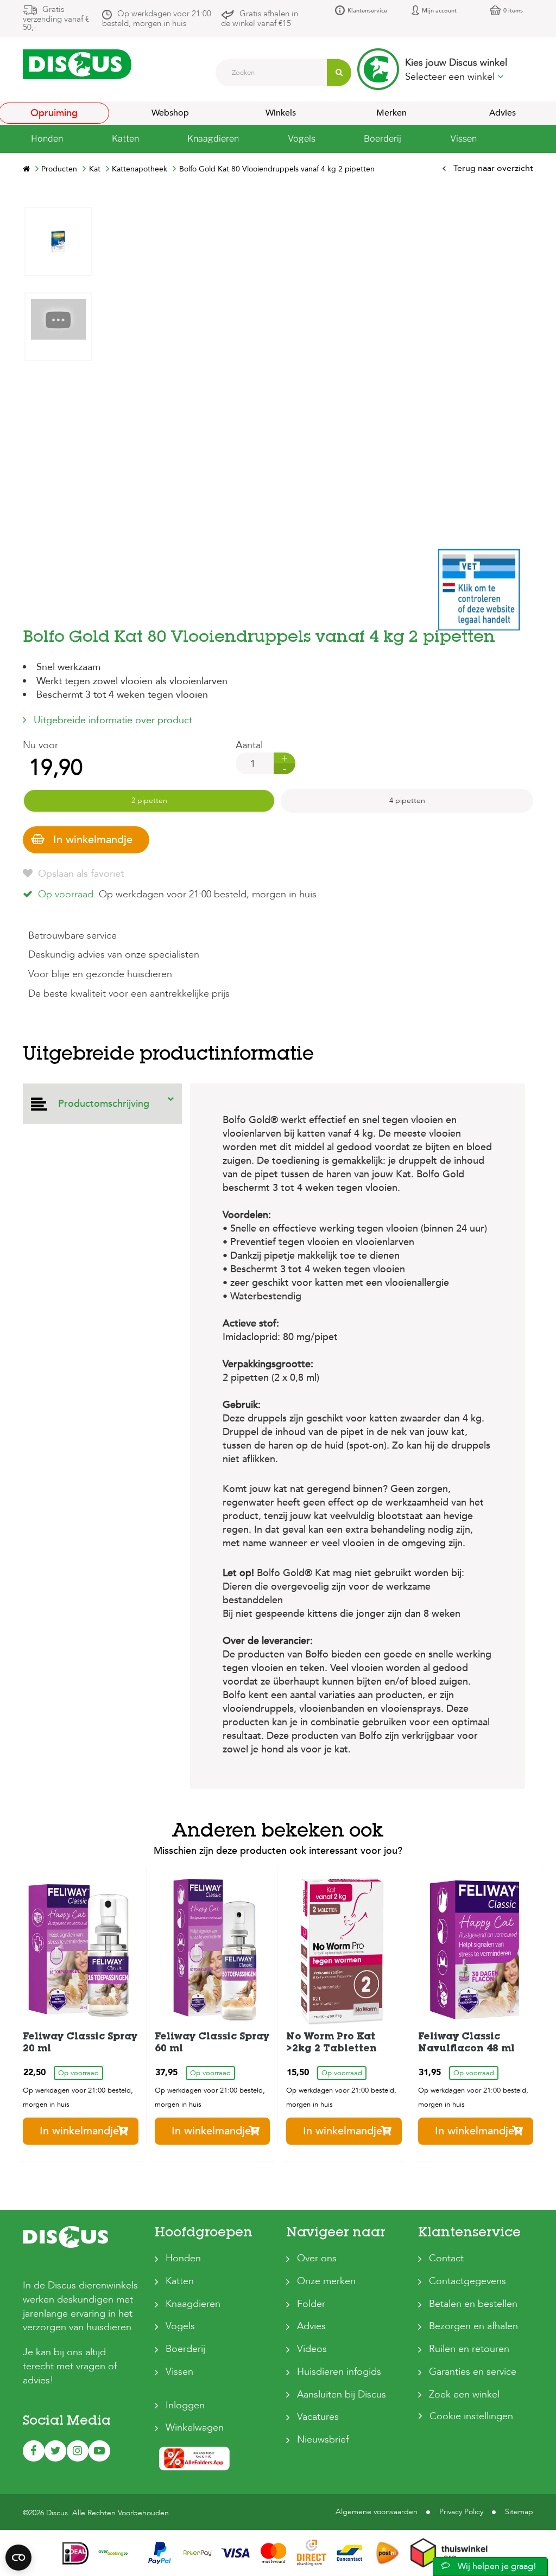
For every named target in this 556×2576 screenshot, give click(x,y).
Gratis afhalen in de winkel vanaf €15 (260, 18)
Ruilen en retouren (469, 2349)
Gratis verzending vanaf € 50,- (56, 18)
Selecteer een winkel (451, 77)
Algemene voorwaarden (377, 2512)
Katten (180, 2281)
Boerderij (185, 2349)
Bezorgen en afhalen (473, 2326)
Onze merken (326, 2281)
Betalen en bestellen (473, 2304)
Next (58, 215)
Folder (311, 2304)
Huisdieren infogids (339, 2372)
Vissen (179, 2372)
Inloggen (185, 2405)
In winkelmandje (93, 840)
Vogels (180, 2326)
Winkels (281, 113)
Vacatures (318, 2417)
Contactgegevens (467, 2281)
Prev (58, 536)
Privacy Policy (461, 2512)
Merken (391, 113)
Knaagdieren (193, 2304)
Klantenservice (367, 11)
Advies (311, 2326)
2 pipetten (149, 801)
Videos (312, 2349)
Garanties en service (473, 2372)
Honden (183, 2258)
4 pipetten (407, 801)
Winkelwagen (195, 2428)
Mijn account (439, 11)
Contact (446, 2258)
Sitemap (519, 2512)
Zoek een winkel (464, 2395)
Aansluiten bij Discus (342, 2395)
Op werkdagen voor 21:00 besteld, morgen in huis (157, 18)
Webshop (170, 113)
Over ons (317, 2258)
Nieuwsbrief (323, 2440)
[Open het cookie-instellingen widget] (18, 2558)
